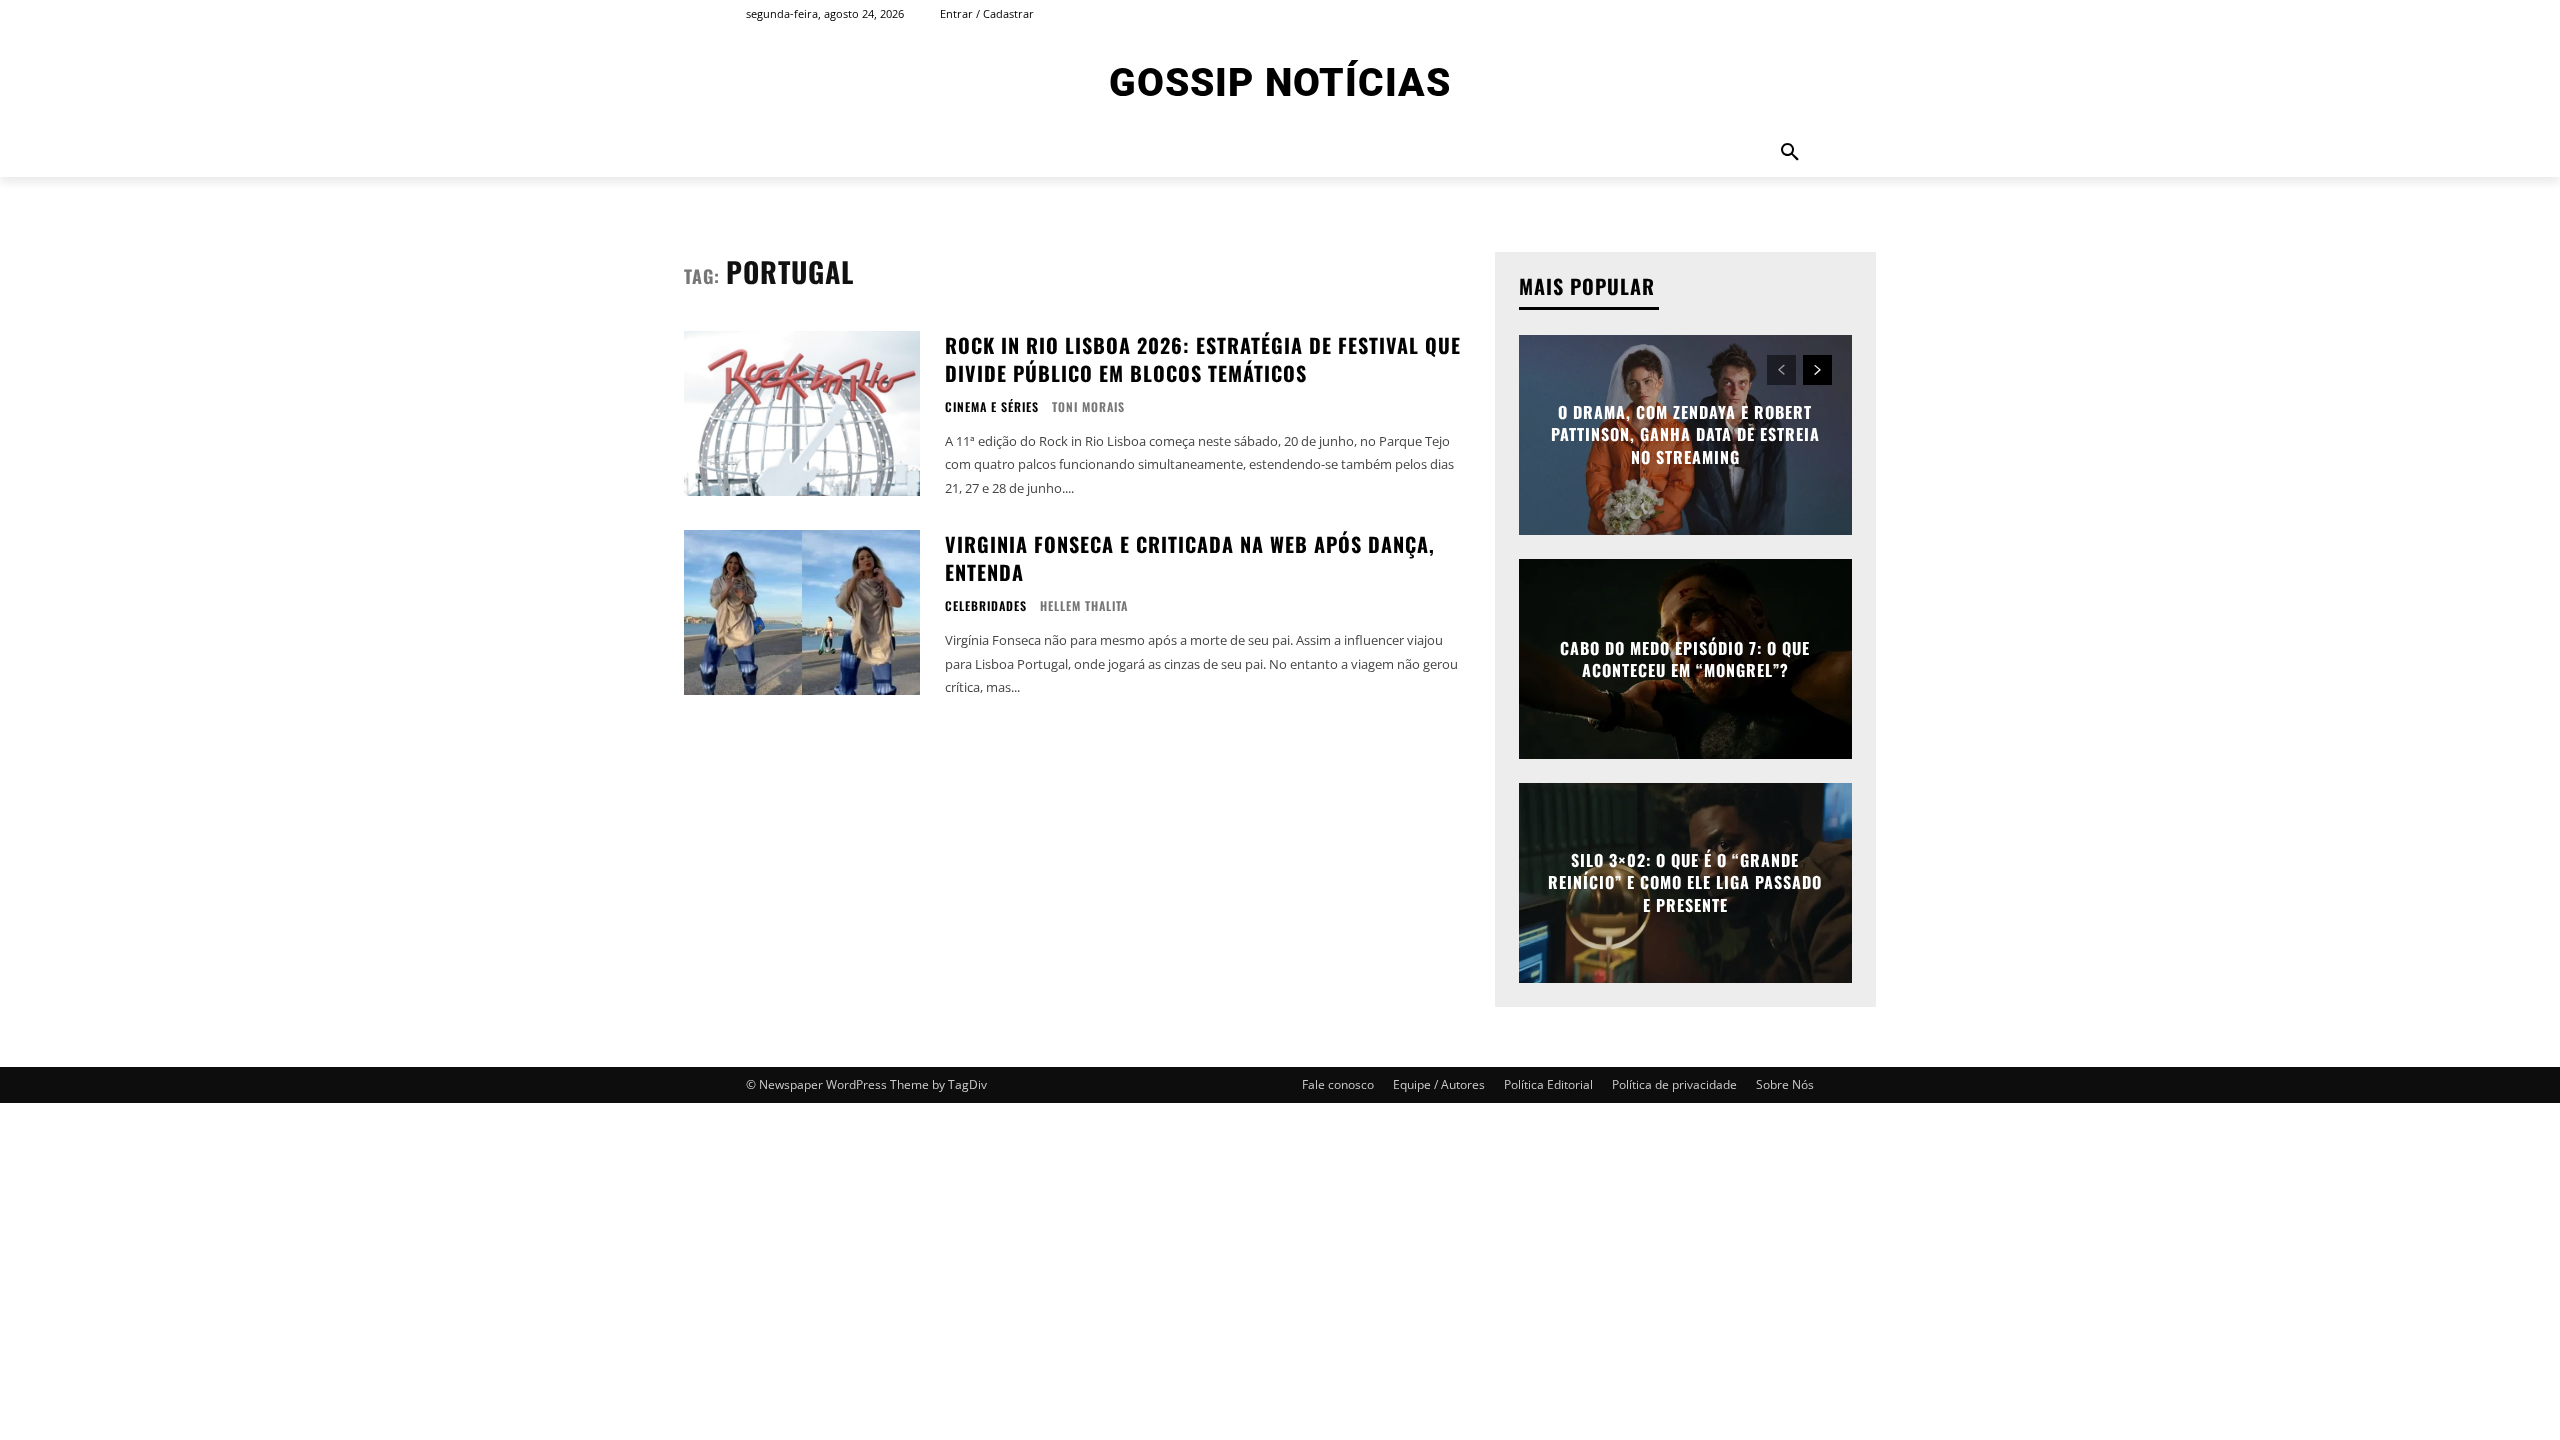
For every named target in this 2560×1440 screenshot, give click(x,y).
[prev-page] (1781, 370)
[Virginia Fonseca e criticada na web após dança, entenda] (802, 612)
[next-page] (1817, 370)
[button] (1790, 153)
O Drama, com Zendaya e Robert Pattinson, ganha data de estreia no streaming (1685, 434)
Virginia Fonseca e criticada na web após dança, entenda (1190, 558)
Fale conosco (1338, 1084)
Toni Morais (1088, 406)
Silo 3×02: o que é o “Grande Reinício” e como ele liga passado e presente (1685, 882)
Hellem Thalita (1084, 605)
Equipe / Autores (1439, 1084)
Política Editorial (1548, 1084)
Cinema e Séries (992, 407)
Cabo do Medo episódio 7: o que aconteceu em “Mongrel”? (1685, 659)
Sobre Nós (1785, 1084)
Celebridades (986, 606)
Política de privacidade (1674, 1084)
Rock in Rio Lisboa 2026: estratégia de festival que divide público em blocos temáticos (1203, 359)
